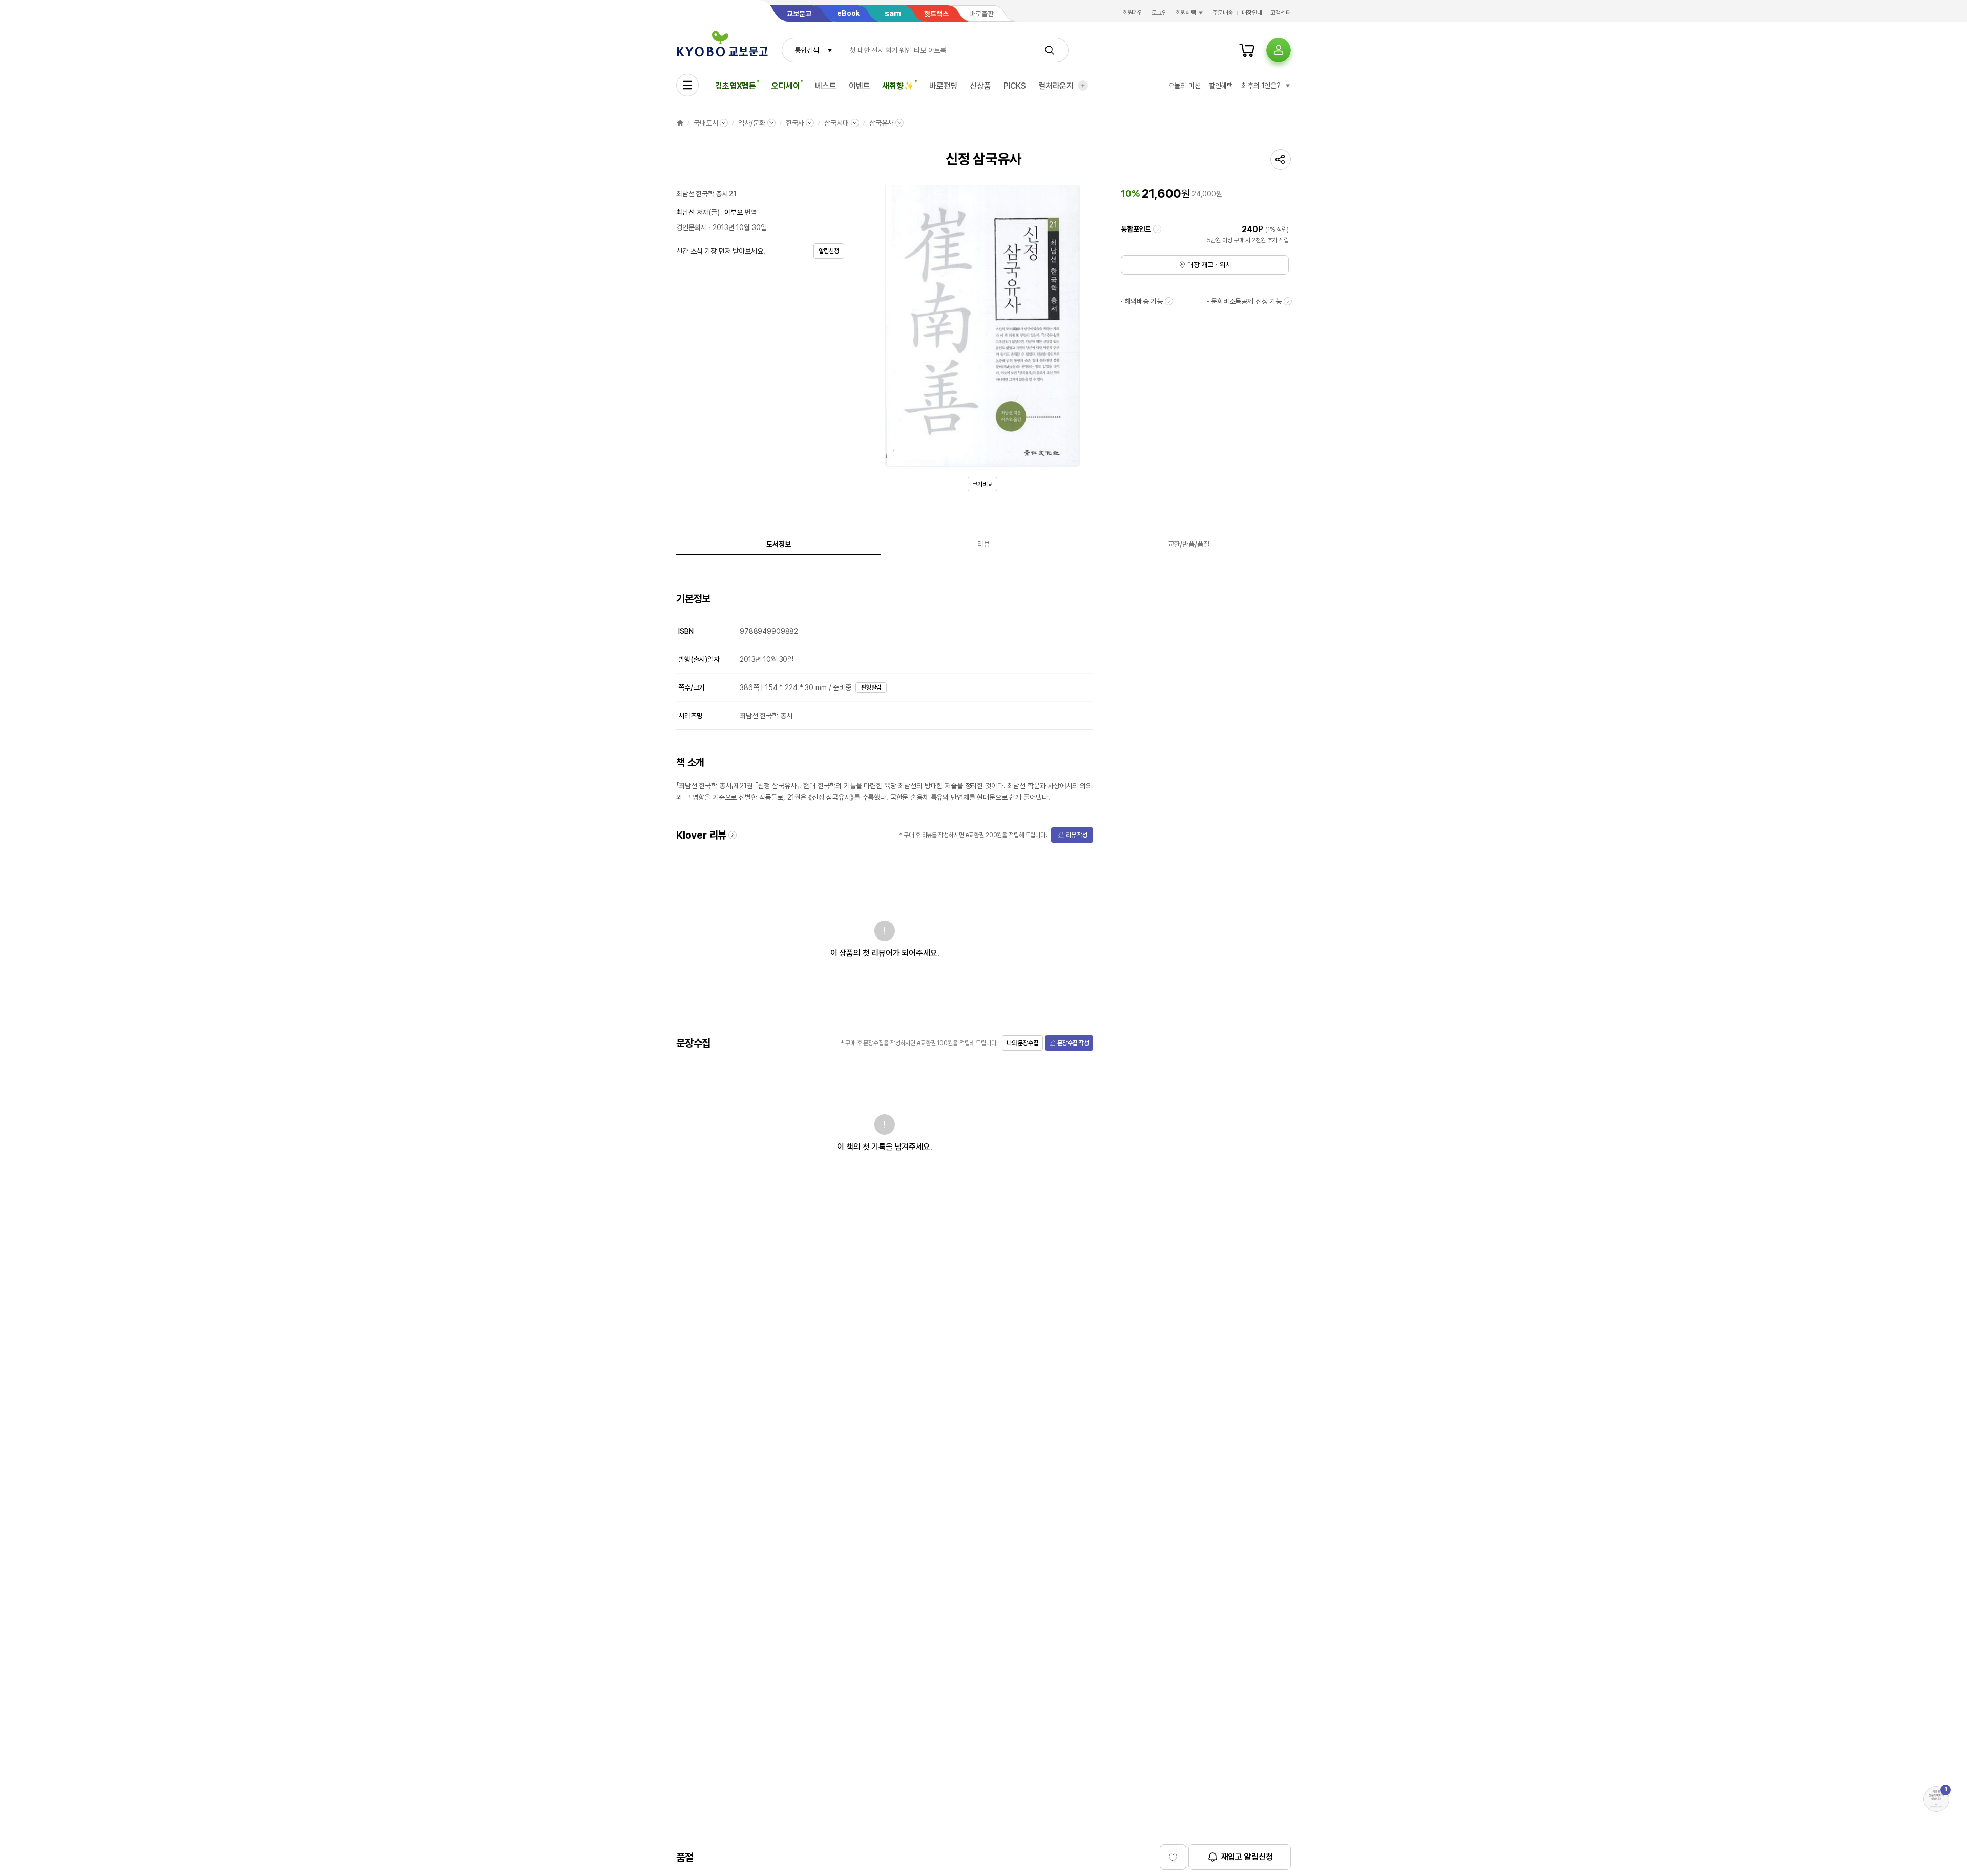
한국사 (795, 123)
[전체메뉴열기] (687, 85)
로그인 (1159, 13)
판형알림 (871, 687)
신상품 (980, 86)
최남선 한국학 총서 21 (706, 194)
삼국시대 (836, 123)
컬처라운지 (1056, 86)
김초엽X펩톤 (736, 86)
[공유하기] (1281, 159)
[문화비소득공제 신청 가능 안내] (1288, 301)
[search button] (1050, 50)
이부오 (734, 212)
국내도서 (706, 123)
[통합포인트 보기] (1157, 229)
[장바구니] (1247, 50)
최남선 (685, 212)
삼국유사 (881, 123)
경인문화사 (691, 227)
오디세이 (786, 86)
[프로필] (1279, 50)
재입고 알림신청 (1247, 1857)
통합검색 (807, 50)
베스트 (826, 86)
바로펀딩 (943, 86)
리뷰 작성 (1077, 835)
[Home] (680, 123)
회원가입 (1133, 13)
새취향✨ (898, 86)
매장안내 (1252, 13)
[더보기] (1083, 86)
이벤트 (860, 86)
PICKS (1015, 86)
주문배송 (1223, 13)
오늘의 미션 (1184, 86)
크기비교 (982, 484)
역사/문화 (751, 123)
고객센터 (1281, 13)
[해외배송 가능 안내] (1169, 301)
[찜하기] (1173, 1857)
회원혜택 (1186, 13)
